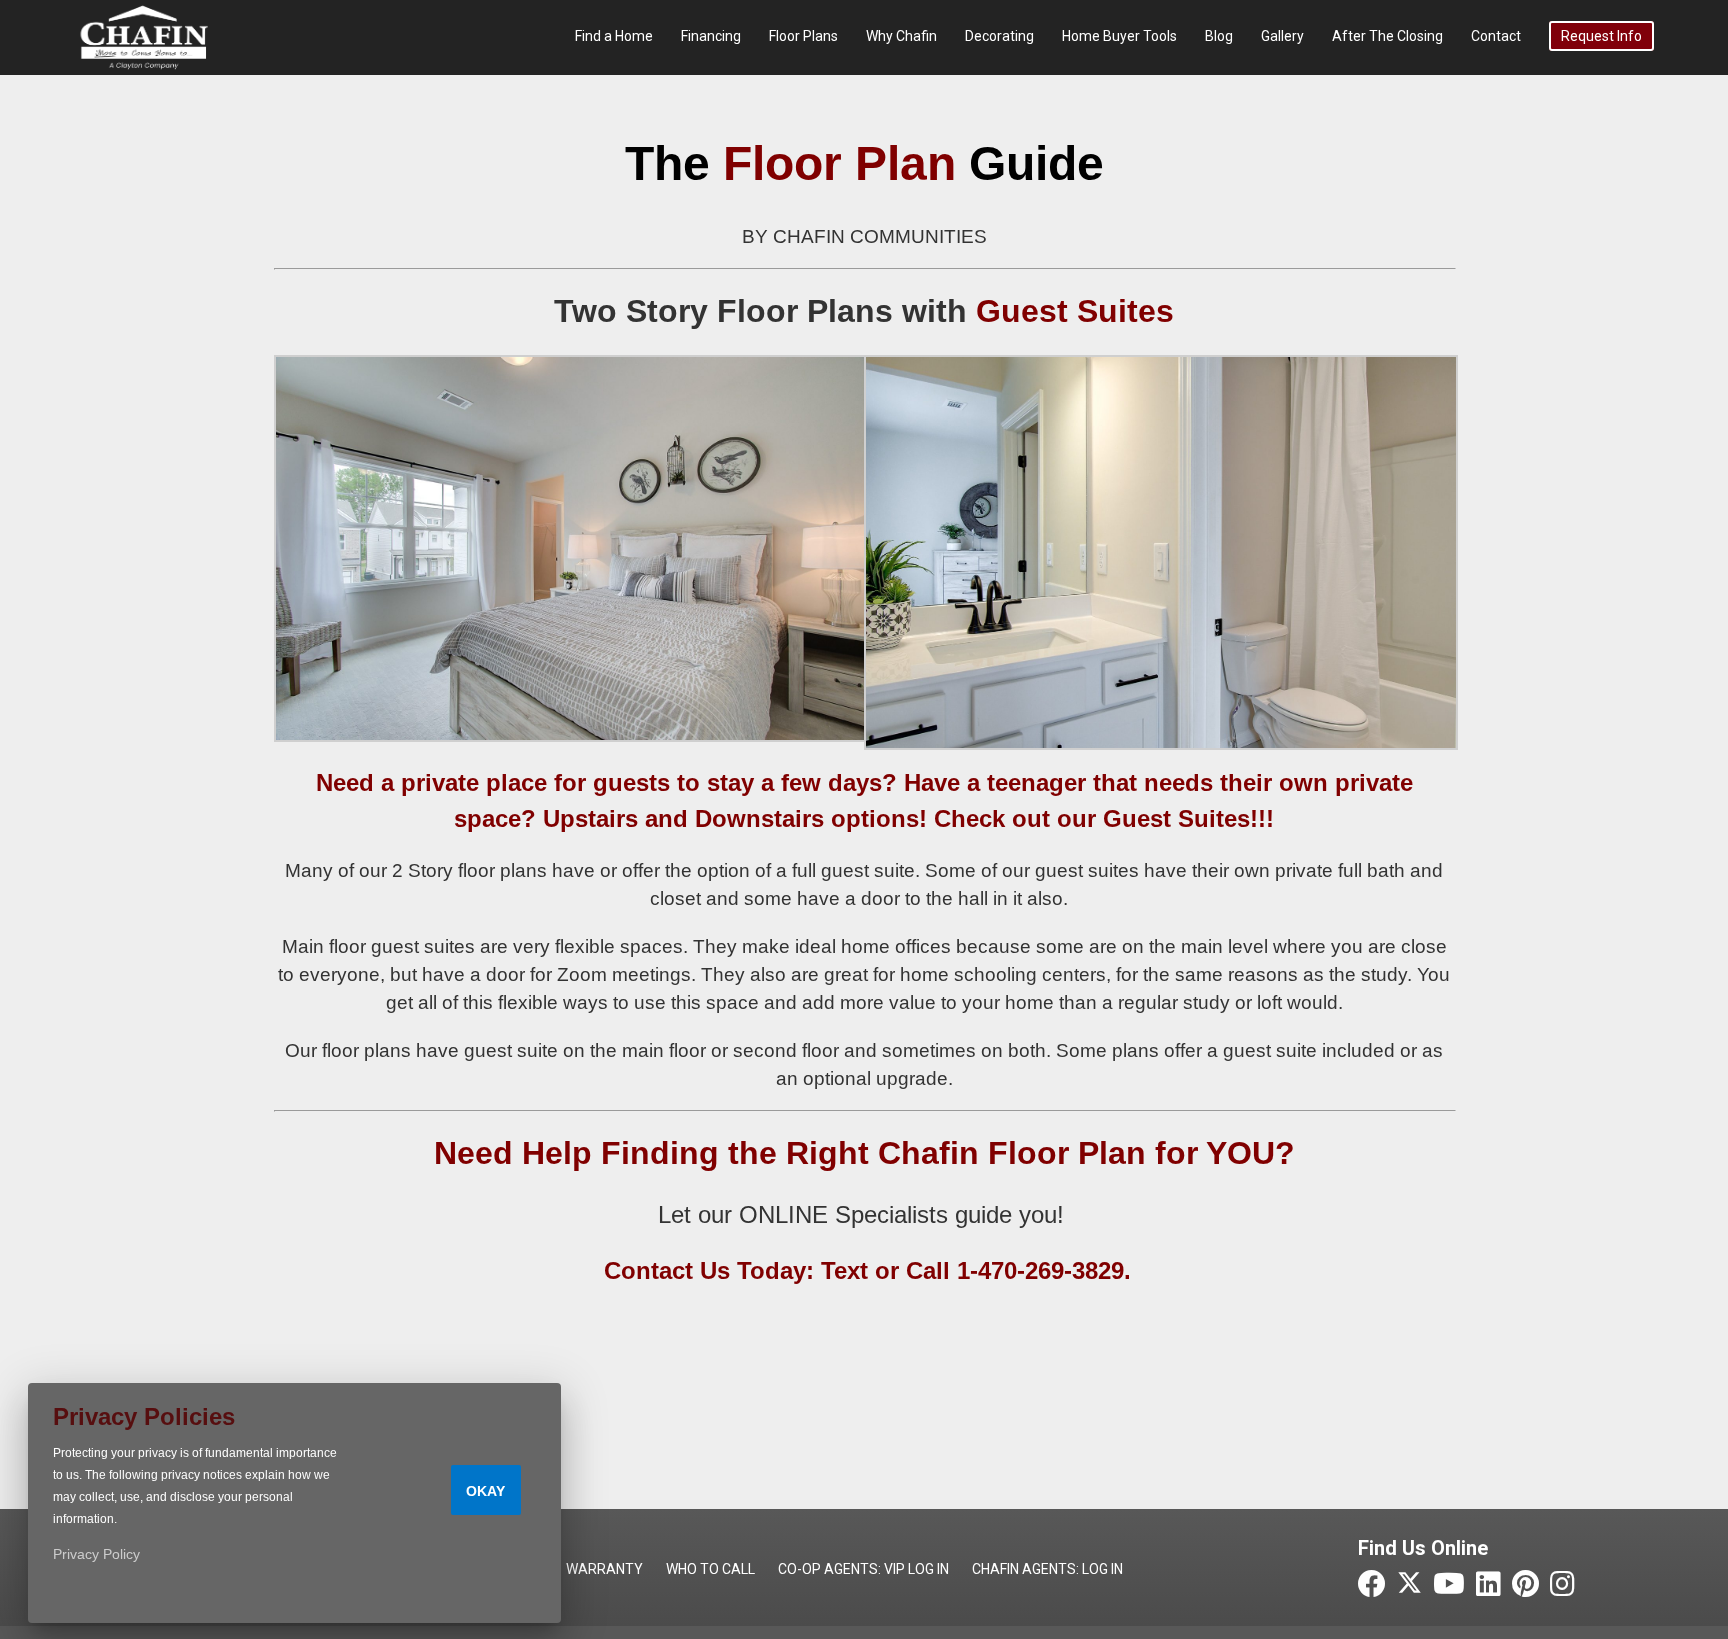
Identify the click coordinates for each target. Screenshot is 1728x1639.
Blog (1219, 36)
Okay (485, 1491)
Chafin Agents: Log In (1047, 1569)
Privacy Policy (96, 1554)
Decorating (999, 36)
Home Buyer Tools (1119, 36)
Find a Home (614, 36)
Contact (1496, 36)
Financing (711, 36)
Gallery (1282, 36)
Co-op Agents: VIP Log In (863, 1569)
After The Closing (1387, 36)
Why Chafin (901, 36)
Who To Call (710, 1569)
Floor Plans (803, 36)
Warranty (604, 1569)
